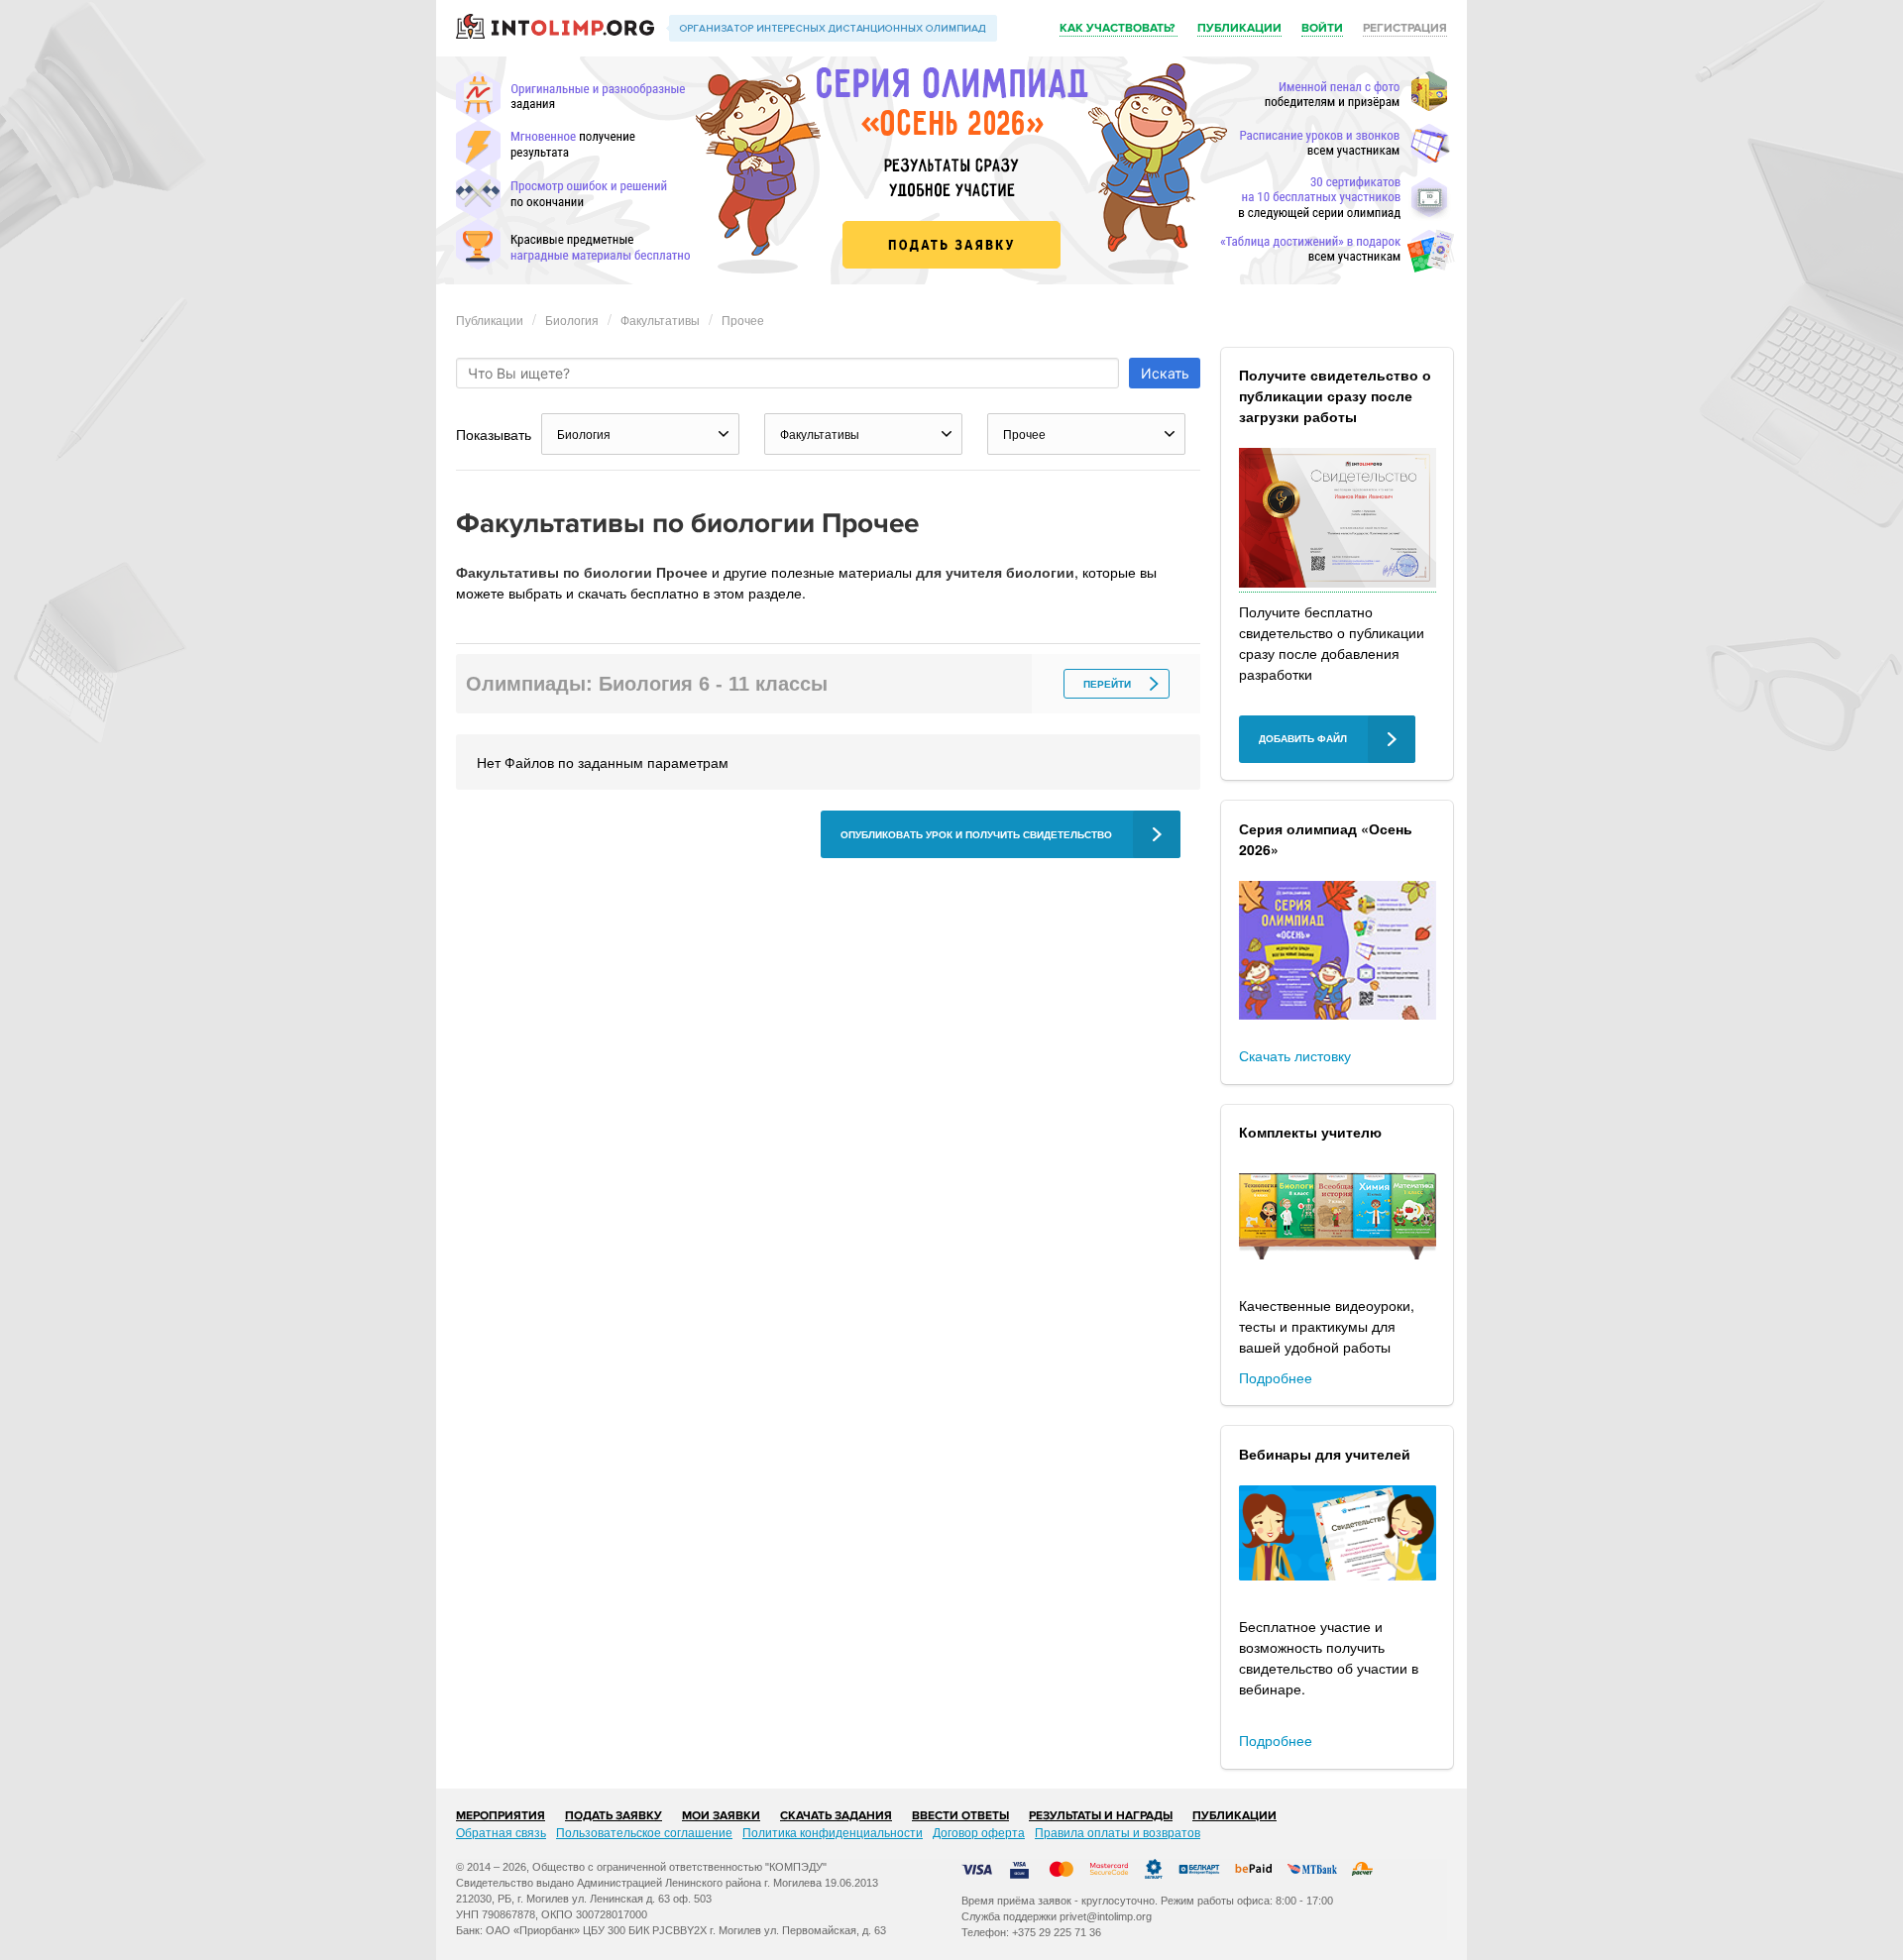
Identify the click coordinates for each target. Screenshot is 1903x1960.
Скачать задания (836, 1816)
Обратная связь (501, 1832)
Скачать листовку (1295, 1055)
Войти (1322, 28)
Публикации (1239, 28)
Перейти (1107, 684)
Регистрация (1405, 28)
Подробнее (1276, 1377)
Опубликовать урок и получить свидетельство (976, 835)
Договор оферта (979, 1832)
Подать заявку (614, 1816)
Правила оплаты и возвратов (1118, 1832)
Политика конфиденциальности (833, 1832)
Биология (572, 320)
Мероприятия (501, 1816)
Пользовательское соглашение (644, 1832)
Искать (1165, 373)
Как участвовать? (1119, 28)
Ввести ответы (960, 1816)
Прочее (743, 320)
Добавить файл (1303, 739)
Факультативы (660, 320)
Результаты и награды (1101, 1816)
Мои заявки (721, 1816)
